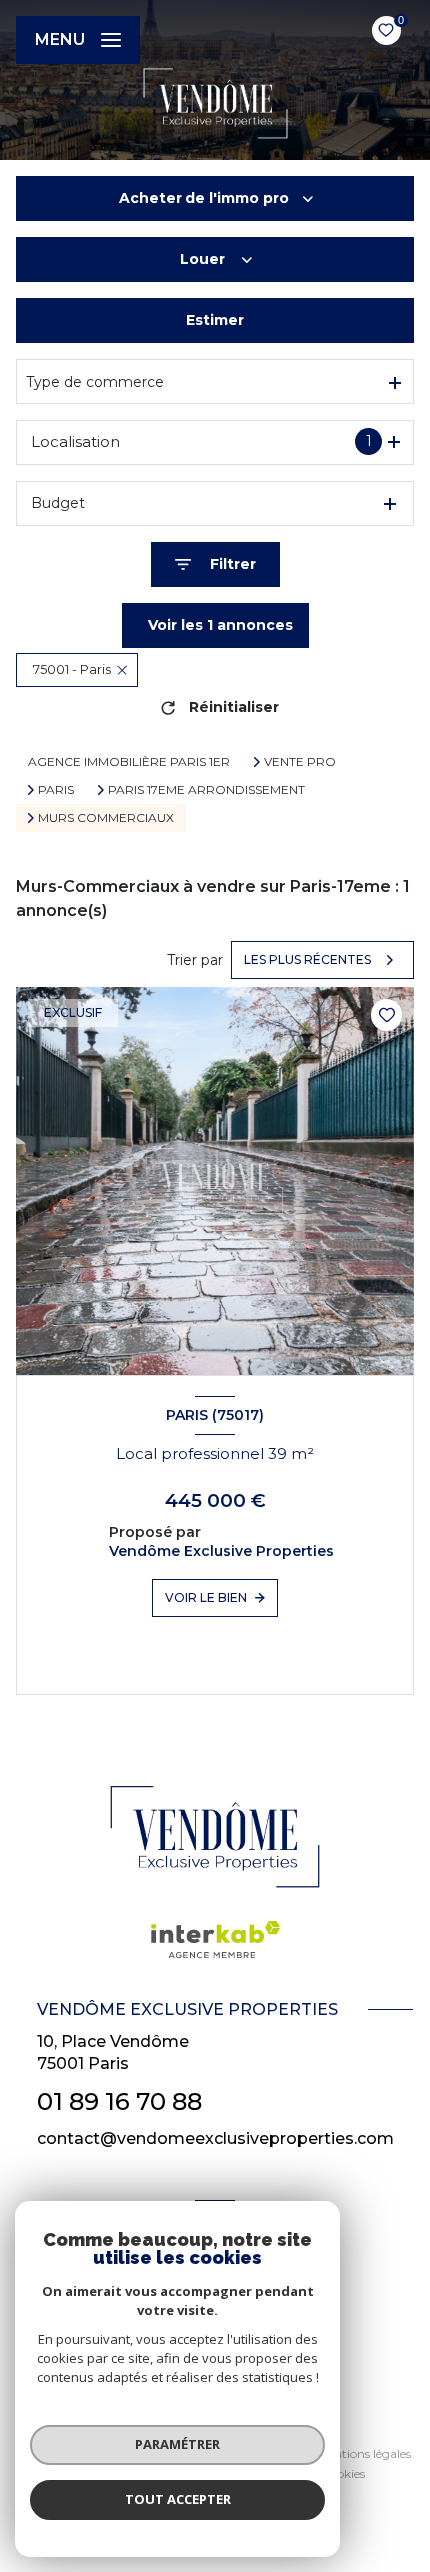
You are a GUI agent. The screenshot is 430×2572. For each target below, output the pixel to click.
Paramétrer (177, 2444)
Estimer (215, 320)
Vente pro (300, 762)
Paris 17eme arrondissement (206, 790)
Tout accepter (178, 2499)
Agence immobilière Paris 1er (129, 761)
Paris (56, 790)
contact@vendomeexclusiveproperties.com (215, 2138)
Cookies (343, 2474)
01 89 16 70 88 (119, 2101)
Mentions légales (364, 2453)
